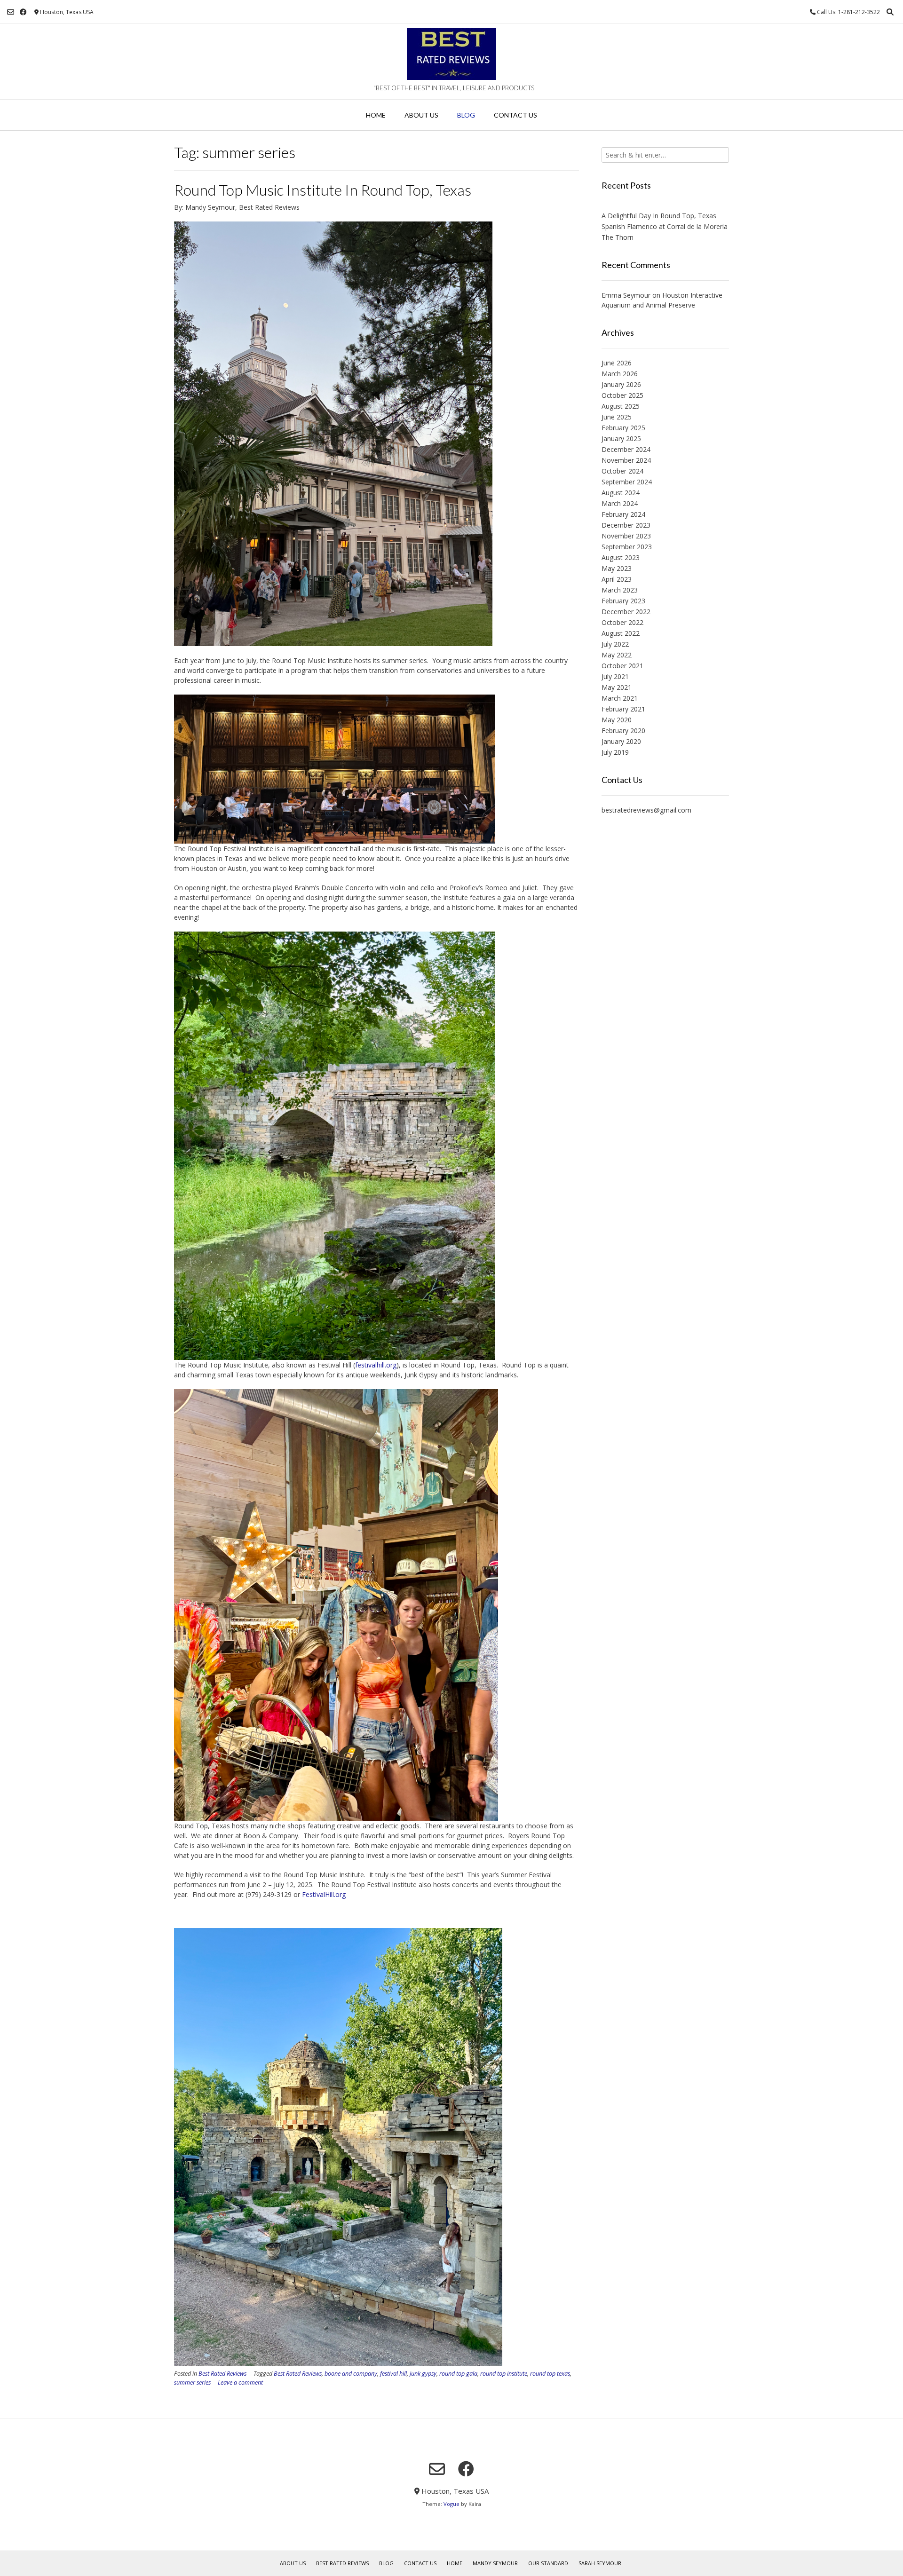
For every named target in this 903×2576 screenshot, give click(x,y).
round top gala (458, 2374)
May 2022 (617, 655)
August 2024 (621, 493)
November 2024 (626, 460)
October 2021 (622, 666)
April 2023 (617, 579)
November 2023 (626, 536)
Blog (466, 115)
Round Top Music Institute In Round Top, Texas (323, 190)
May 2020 (617, 720)
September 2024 (627, 482)
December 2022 (626, 612)
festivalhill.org (376, 1365)
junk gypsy (423, 2374)
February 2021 (623, 709)
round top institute (504, 2374)
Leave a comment (240, 2382)
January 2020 (621, 741)
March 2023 (620, 590)
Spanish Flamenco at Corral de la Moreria (665, 226)
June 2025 (617, 417)
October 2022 (622, 622)
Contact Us (515, 115)
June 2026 (617, 363)
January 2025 (621, 439)
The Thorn (618, 237)
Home (376, 115)
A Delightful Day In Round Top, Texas (659, 216)
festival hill (393, 2374)
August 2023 (621, 557)
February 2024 (623, 514)
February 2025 (623, 428)
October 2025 (622, 395)
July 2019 (615, 752)
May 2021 (617, 687)
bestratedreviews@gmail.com (646, 810)
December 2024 (626, 449)
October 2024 (622, 471)
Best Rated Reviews (222, 2374)
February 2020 (623, 731)
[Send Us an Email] (11, 12)
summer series (192, 2382)
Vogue (451, 2504)
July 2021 (615, 676)
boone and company (351, 2374)
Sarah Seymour (600, 2563)
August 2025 (621, 406)
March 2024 (620, 503)
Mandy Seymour (495, 2563)
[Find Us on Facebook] (23, 12)
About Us (421, 115)
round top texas (550, 2374)
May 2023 (617, 568)
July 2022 (615, 644)
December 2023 (626, 525)
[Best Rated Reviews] (451, 54)
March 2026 (620, 374)
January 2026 (621, 384)
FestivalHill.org (324, 1894)
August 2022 (621, 633)
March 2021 (620, 698)
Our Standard (548, 2563)
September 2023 (627, 547)
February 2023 (623, 601)
